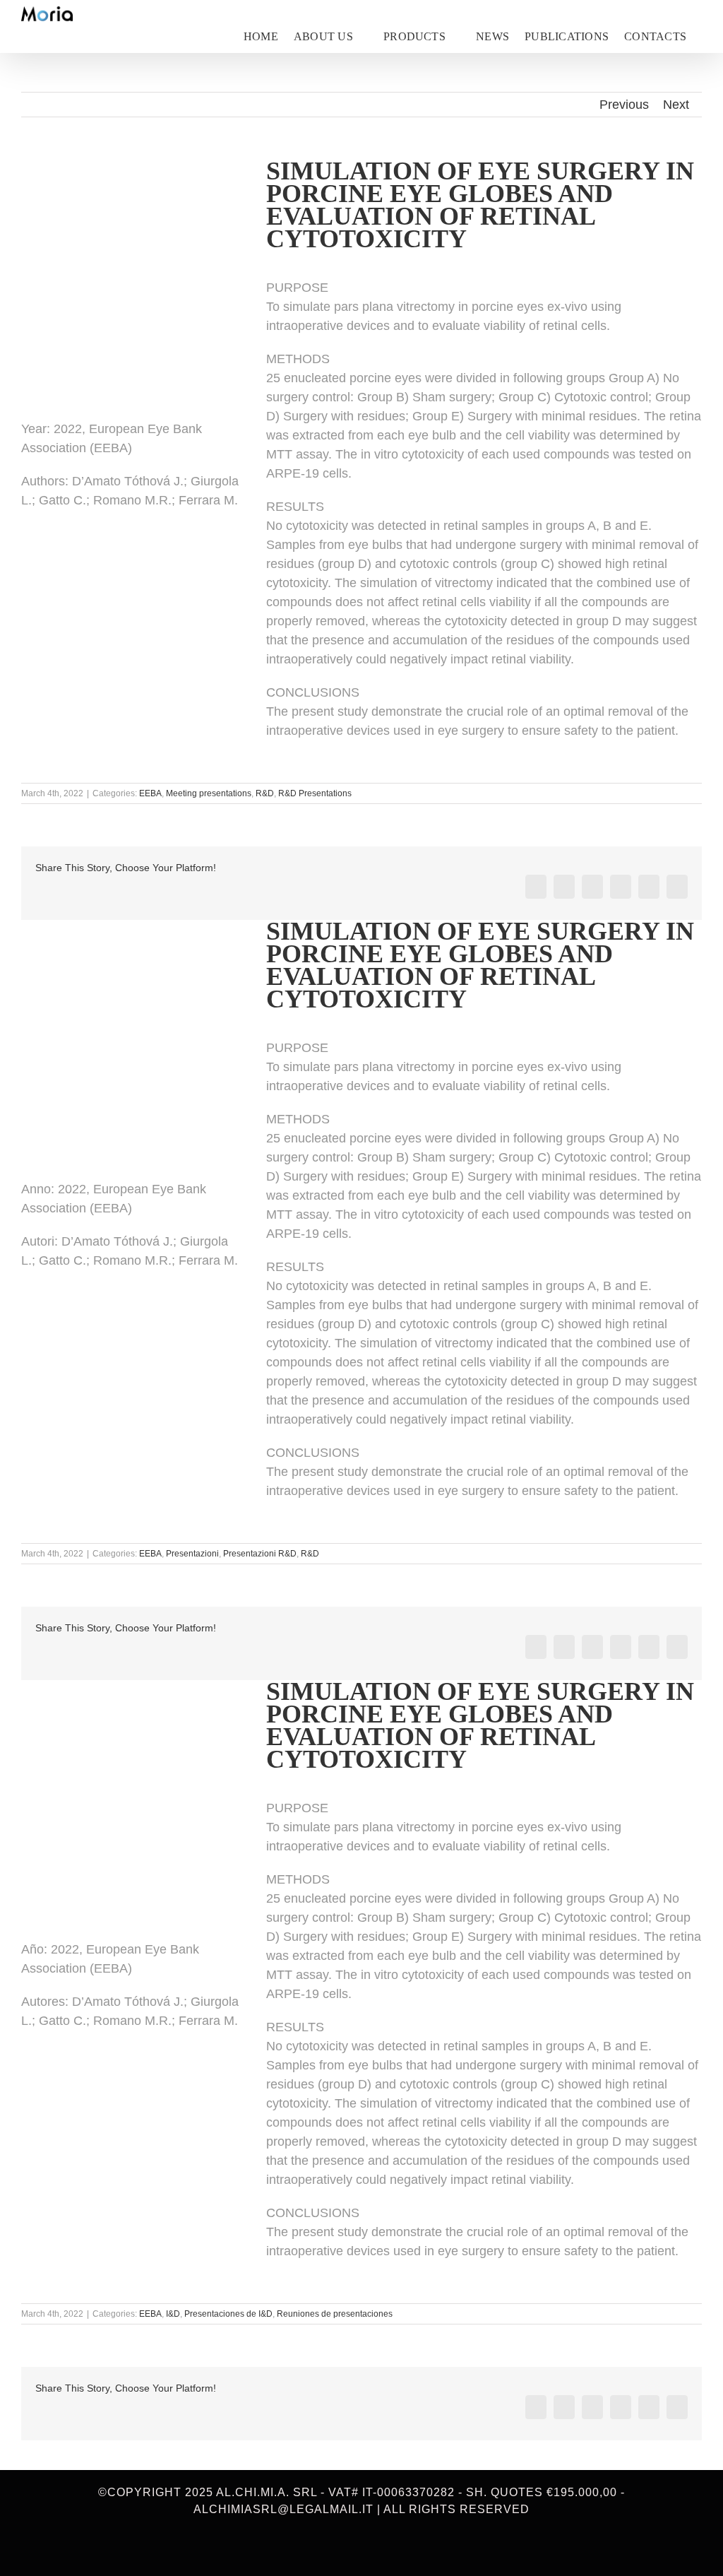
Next (676, 105)
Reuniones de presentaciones (335, 2314)
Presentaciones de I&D (228, 2314)
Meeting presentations (209, 793)
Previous (624, 105)
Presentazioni (192, 1554)
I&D (173, 2314)
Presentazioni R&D (260, 1554)
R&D (265, 793)
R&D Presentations (315, 793)
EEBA (150, 793)
